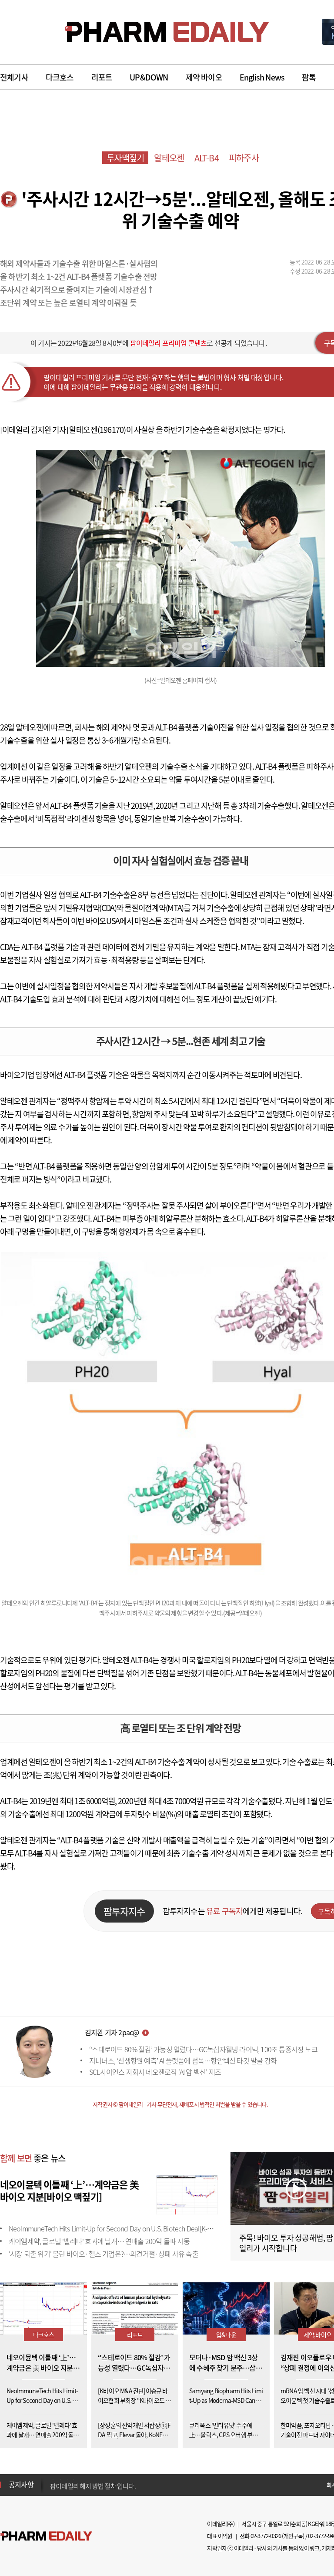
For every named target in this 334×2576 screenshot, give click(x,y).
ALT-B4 (207, 158)
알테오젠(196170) (97, 430)
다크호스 (60, 77)
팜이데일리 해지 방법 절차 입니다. (93, 2485)
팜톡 (309, 77)
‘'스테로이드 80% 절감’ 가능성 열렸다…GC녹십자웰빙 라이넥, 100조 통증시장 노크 (203, 2049)
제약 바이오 (204, 77)
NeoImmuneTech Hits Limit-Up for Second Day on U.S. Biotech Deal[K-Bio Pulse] (122, 2228)
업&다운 (226, 2335)
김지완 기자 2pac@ (112, 2032)
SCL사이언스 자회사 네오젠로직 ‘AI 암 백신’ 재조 (155, 2072)
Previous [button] (53, 2479)
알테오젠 (169, 158)
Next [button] (53, 2490)
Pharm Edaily (46, 2536)
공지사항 (21, 2484)
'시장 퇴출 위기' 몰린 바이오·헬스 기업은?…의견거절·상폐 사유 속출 (104, 2254)
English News (262, 77)
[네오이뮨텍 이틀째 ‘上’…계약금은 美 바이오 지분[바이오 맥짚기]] (187, 2194)
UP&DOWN (149, 77)
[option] (119, 2484)
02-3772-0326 (266, 2536)
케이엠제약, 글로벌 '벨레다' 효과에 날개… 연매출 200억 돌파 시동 (99, 2241)
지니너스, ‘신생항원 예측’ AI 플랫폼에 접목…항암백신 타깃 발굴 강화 (183, 2060)
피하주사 (244, 158)
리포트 (102, 77)
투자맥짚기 (125, 158)
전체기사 (14, 77)
